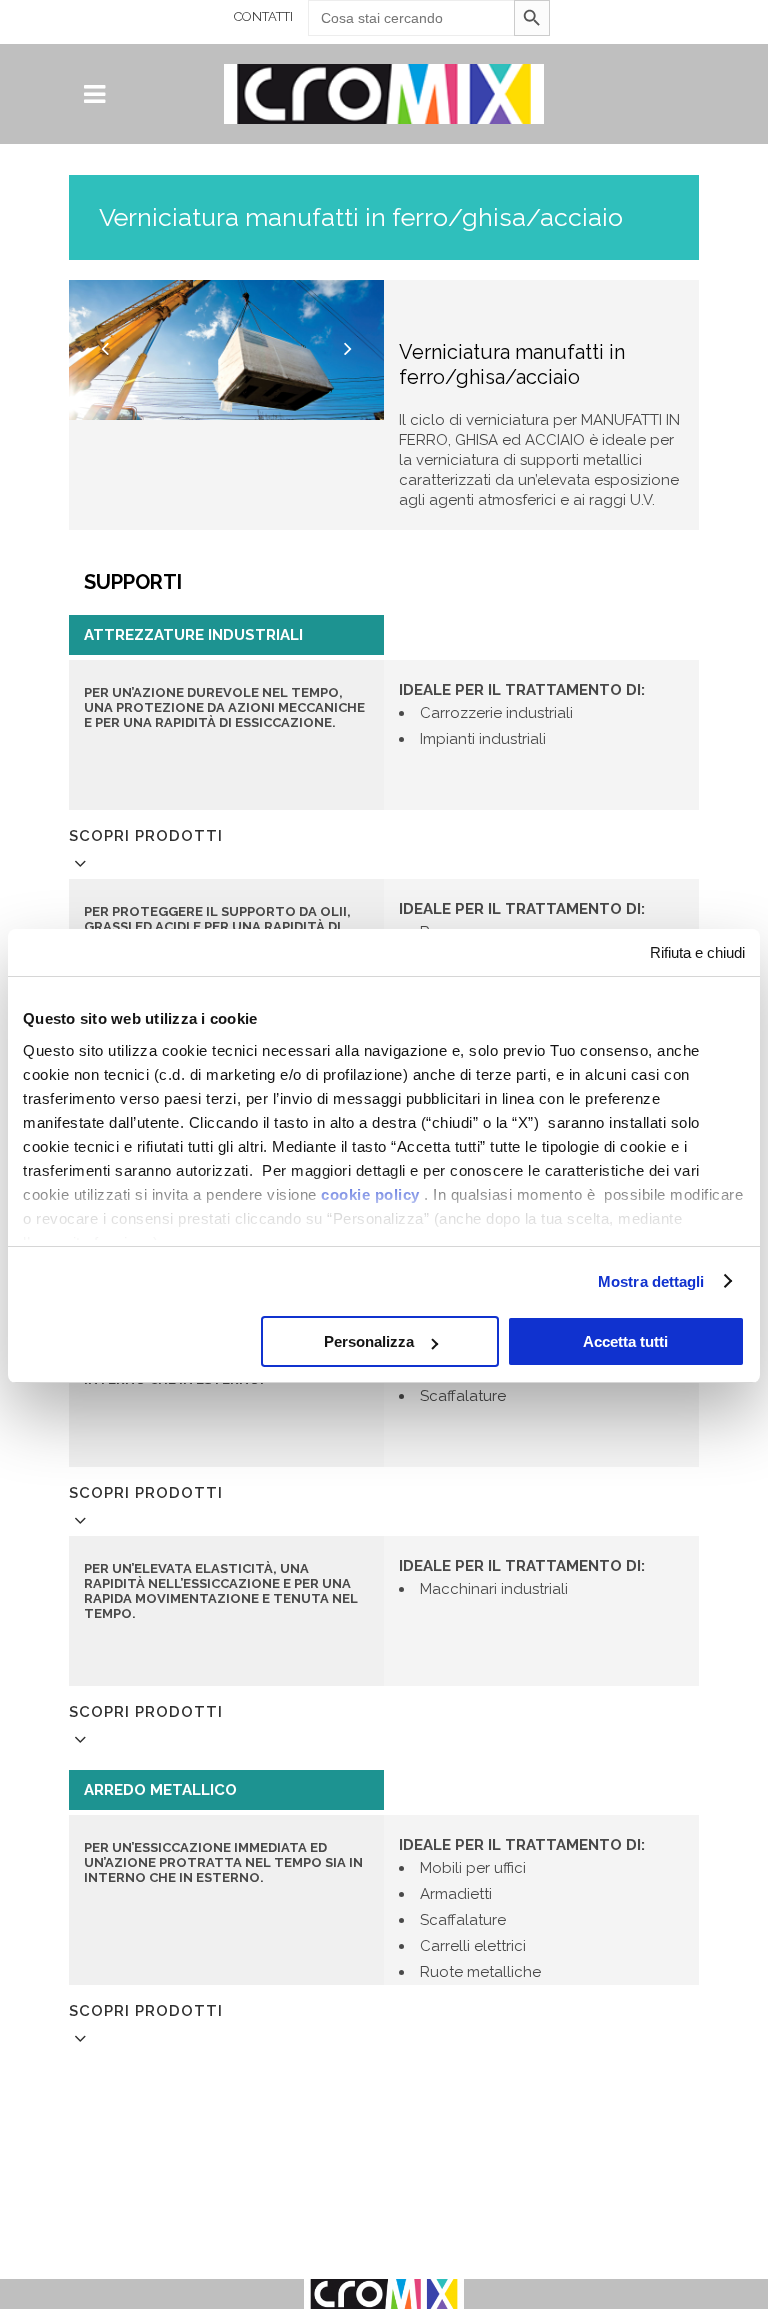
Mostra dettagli (651, 1281)
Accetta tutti (625, 1341)
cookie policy (370, 1194)
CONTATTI (263, 16)
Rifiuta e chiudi (697, 952)
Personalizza (369, 1341)
